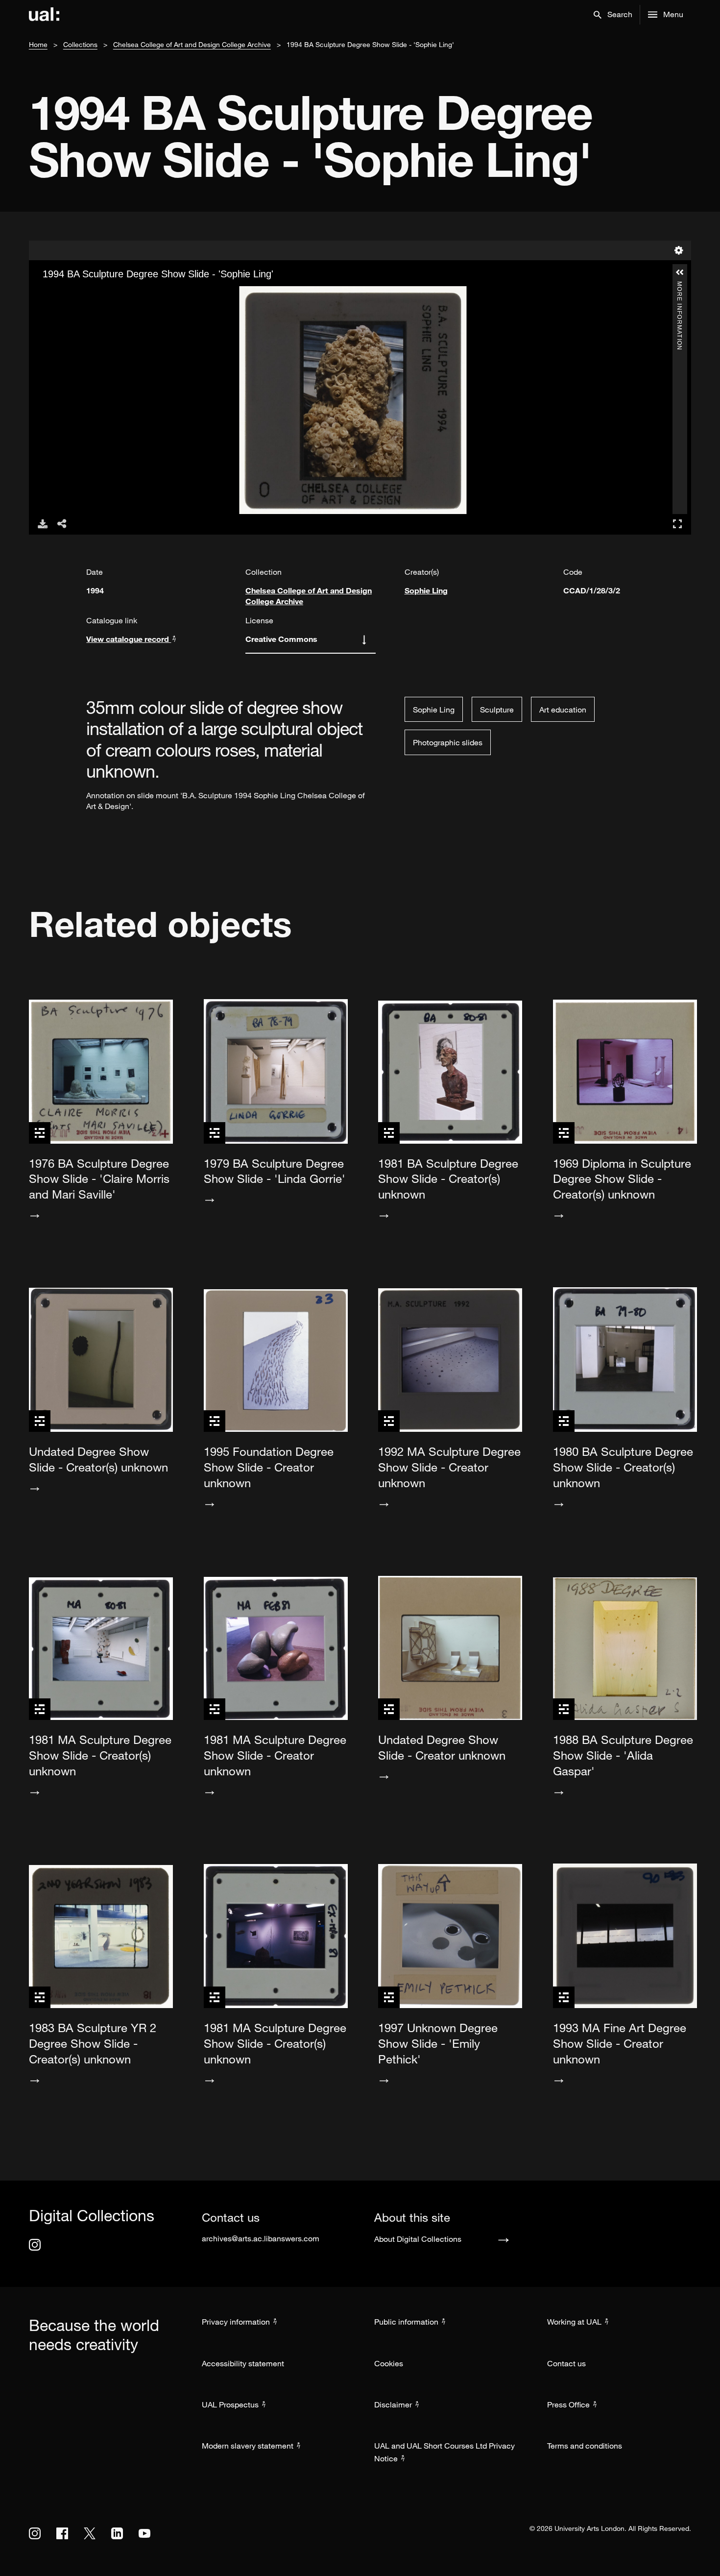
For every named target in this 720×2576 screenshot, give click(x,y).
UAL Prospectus (230, 2404)
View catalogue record (129, 639)
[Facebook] (62, 2533)
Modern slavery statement (248, 2446)
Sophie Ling (426, 590)
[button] (613, 15)
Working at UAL (574, 2322)
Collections (80, 44)
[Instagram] (35, 2245)
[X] (90, 2533)
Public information (406, 2322)
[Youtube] (144, 2533)
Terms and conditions (585, 2446)
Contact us (566, 2363)
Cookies (389, 2363)
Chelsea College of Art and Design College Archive (192, 44)
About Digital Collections (418, 2239)
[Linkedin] (117, 2533)
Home (38, 44)
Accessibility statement (243, 2363)
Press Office (568, 2404)
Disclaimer (393, 2404)
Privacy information (236, 2322)
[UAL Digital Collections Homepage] (44, 15)
